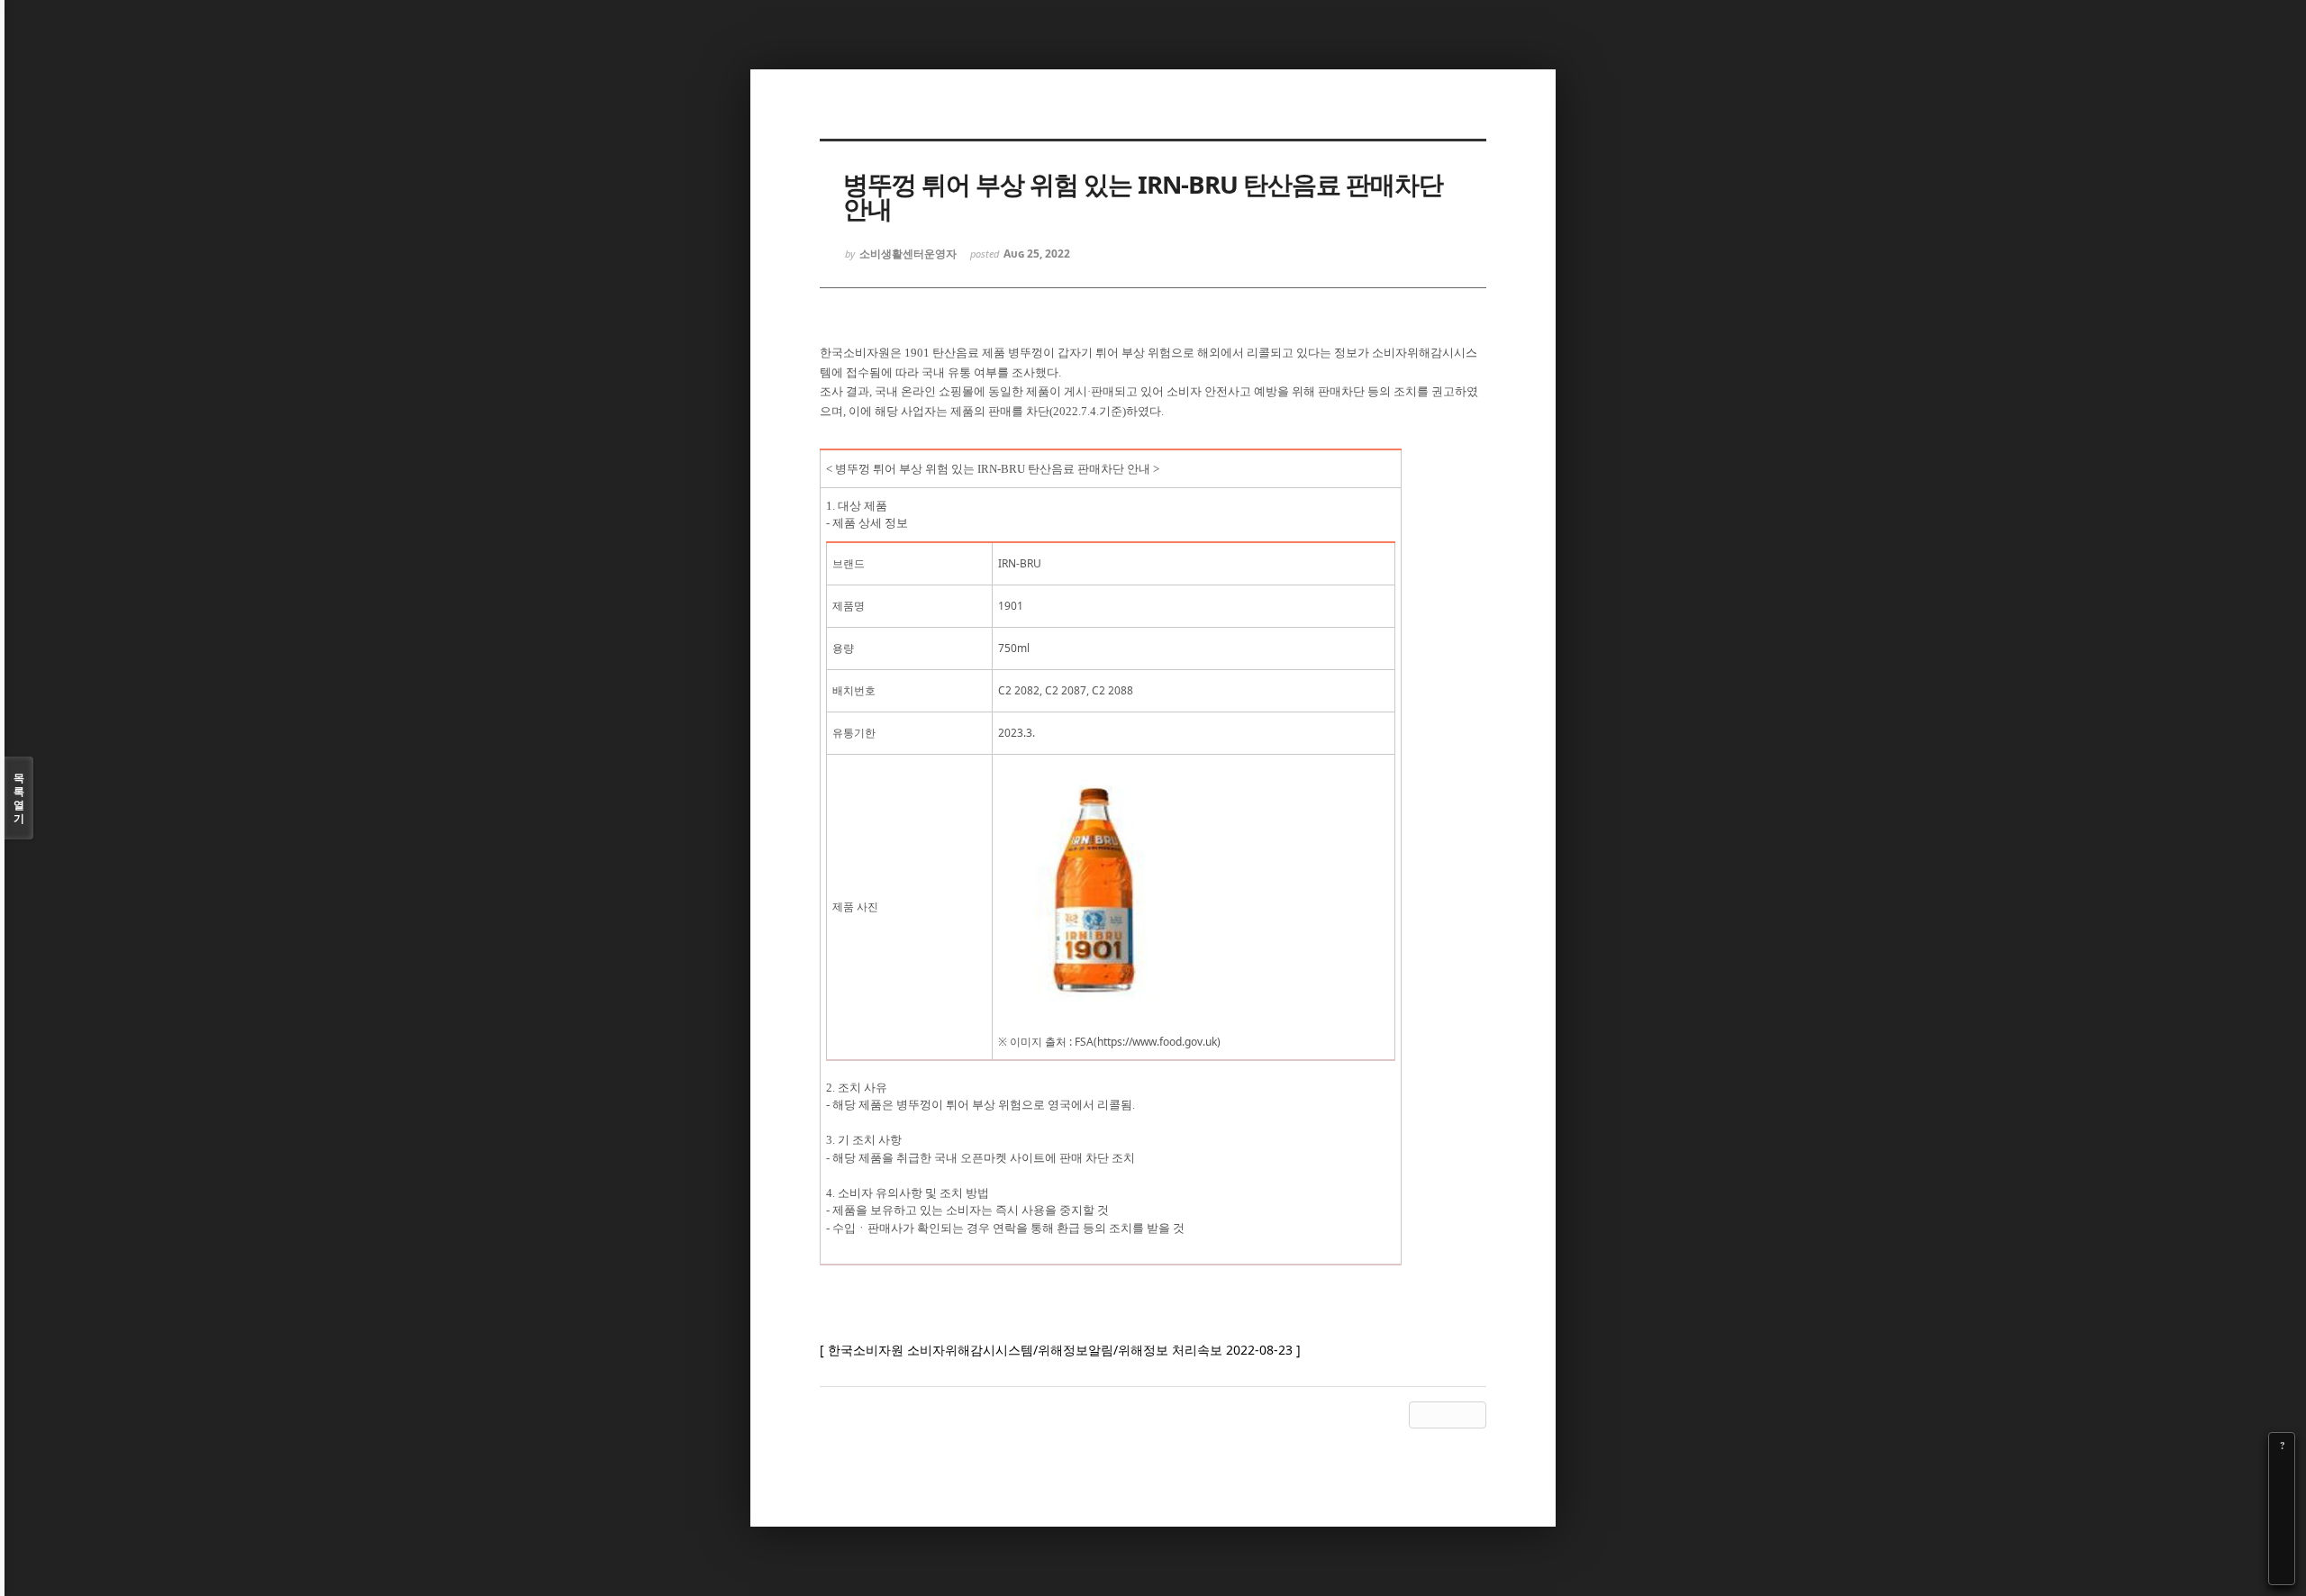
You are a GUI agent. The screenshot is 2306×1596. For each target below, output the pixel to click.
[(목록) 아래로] (2282, 1546)
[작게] (2282, 1496)
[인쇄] (2282, 1572)
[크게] (2282, 1471)
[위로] (2282, 1521)
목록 (19, 798)
